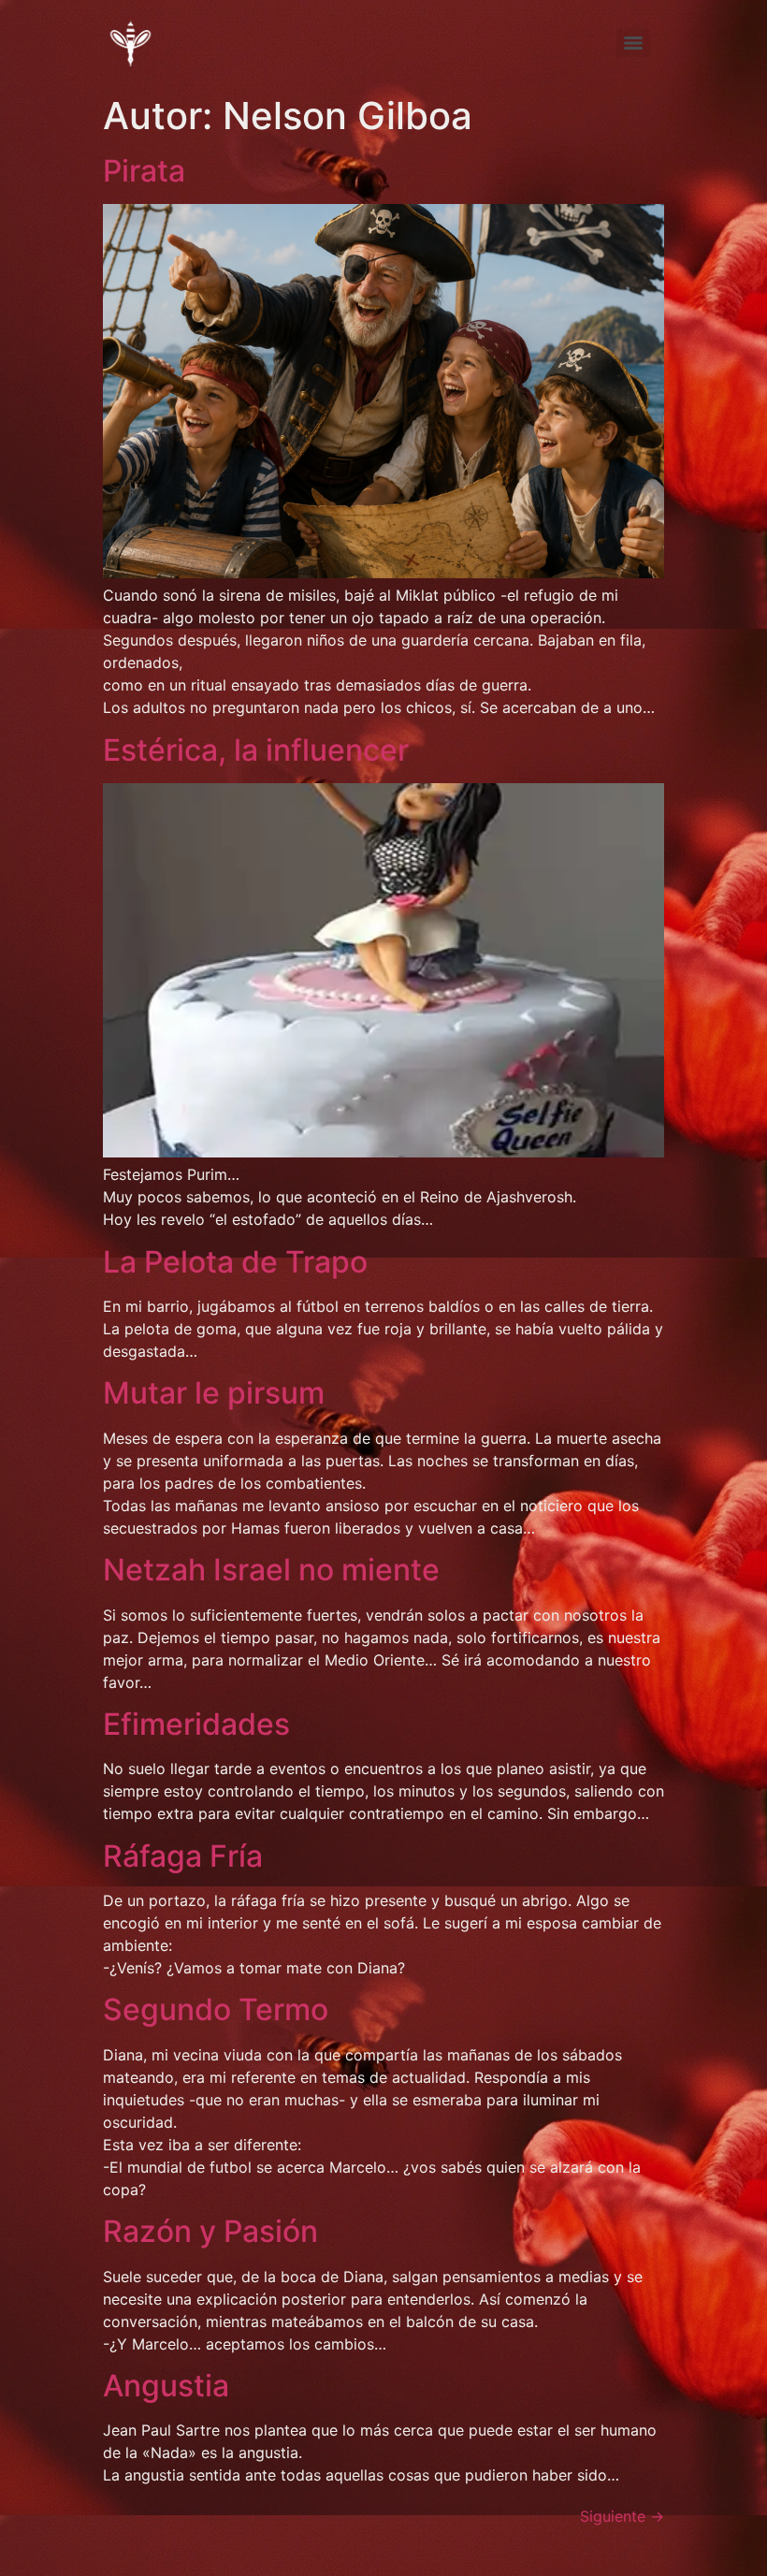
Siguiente (622, 2516)
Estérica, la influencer (256, 750)
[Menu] (633, 43)
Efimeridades (196, 1724)
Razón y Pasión (210, 2231)
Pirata (144, 171)
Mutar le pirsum (214, 1393)
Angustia (166, 2386)
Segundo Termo (216, 2009)
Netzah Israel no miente (271, 1570)
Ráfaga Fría (183, 1856)
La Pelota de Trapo (235, 1262)
